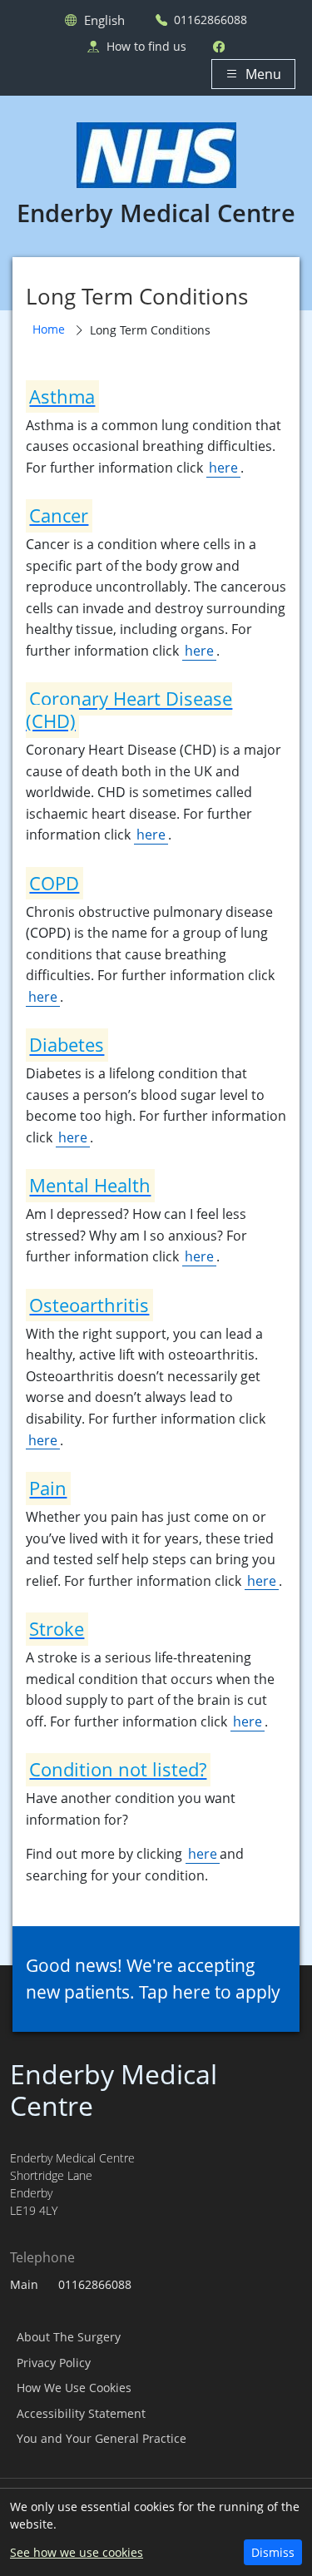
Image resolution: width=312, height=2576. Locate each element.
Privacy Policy (54, 2363)
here (223, 468)
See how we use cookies (77, 2552)
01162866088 (210, 20)
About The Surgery (69, 2337)
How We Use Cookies (74, 2388)
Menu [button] (263, 74)
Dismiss (273, 2552)
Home (49, 329)
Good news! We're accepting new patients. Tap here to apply (153, 1978)
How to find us (146, 46)
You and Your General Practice (102, 2438)
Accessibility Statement (81, 2413)
